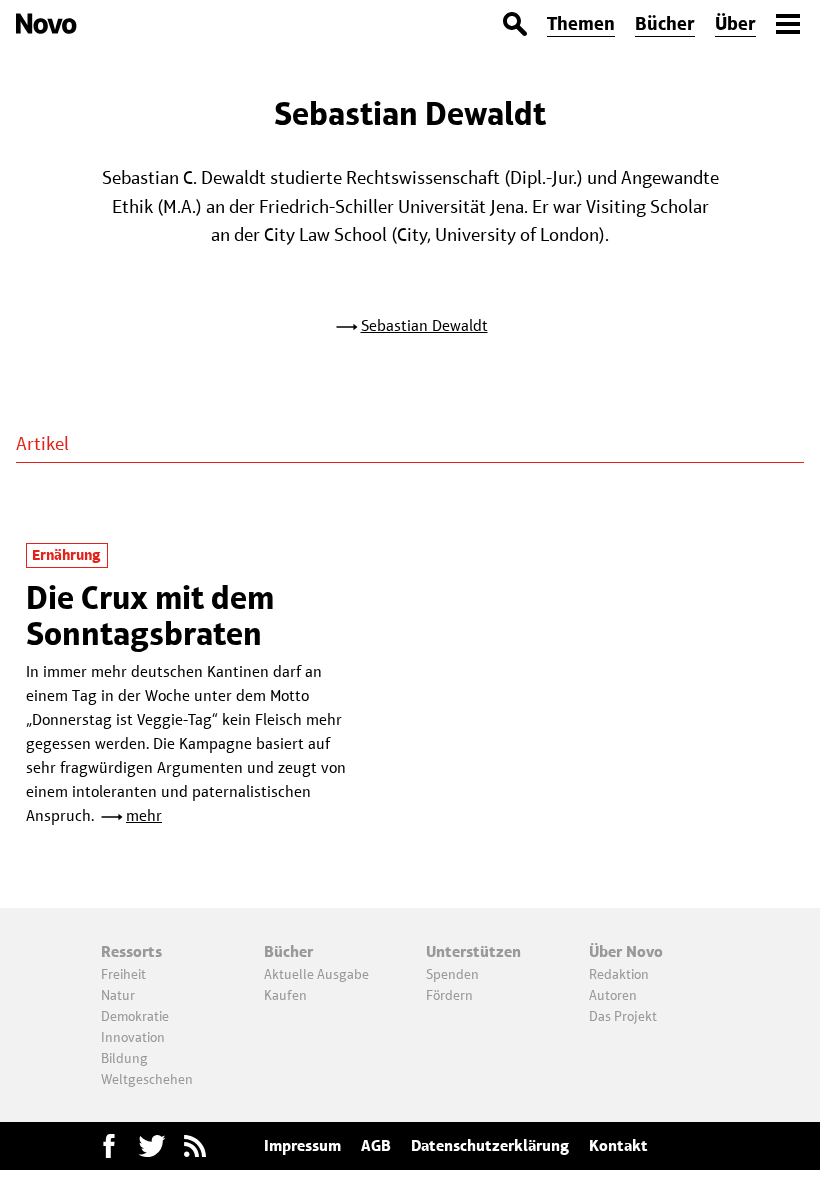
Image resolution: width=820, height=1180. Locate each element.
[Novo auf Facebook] (109, 1146)
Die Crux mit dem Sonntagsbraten (150, 615)
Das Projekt (623, 1016)
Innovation (133, 1037)
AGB (376, 1145)
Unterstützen (473, 951)
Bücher (665, 23)
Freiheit (123, 974)
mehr (144, 815)
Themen (581, 23)
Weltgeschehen (147, 1079)
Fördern (449, 995)
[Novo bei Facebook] (152, 1146)
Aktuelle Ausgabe (316, 974)
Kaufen (285, 995)
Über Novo (626, 951)
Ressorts (131, 951)
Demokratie (135, 1016)
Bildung (124, 1058)
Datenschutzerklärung (490, 1145)
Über (735, 23)
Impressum (302, 1145)
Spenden (452, 974)
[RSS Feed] (195, 1146)
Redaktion (619, 974)
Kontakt (618, 1145)
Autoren (613, 995)
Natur (118, 995)
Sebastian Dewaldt (424, 325)
